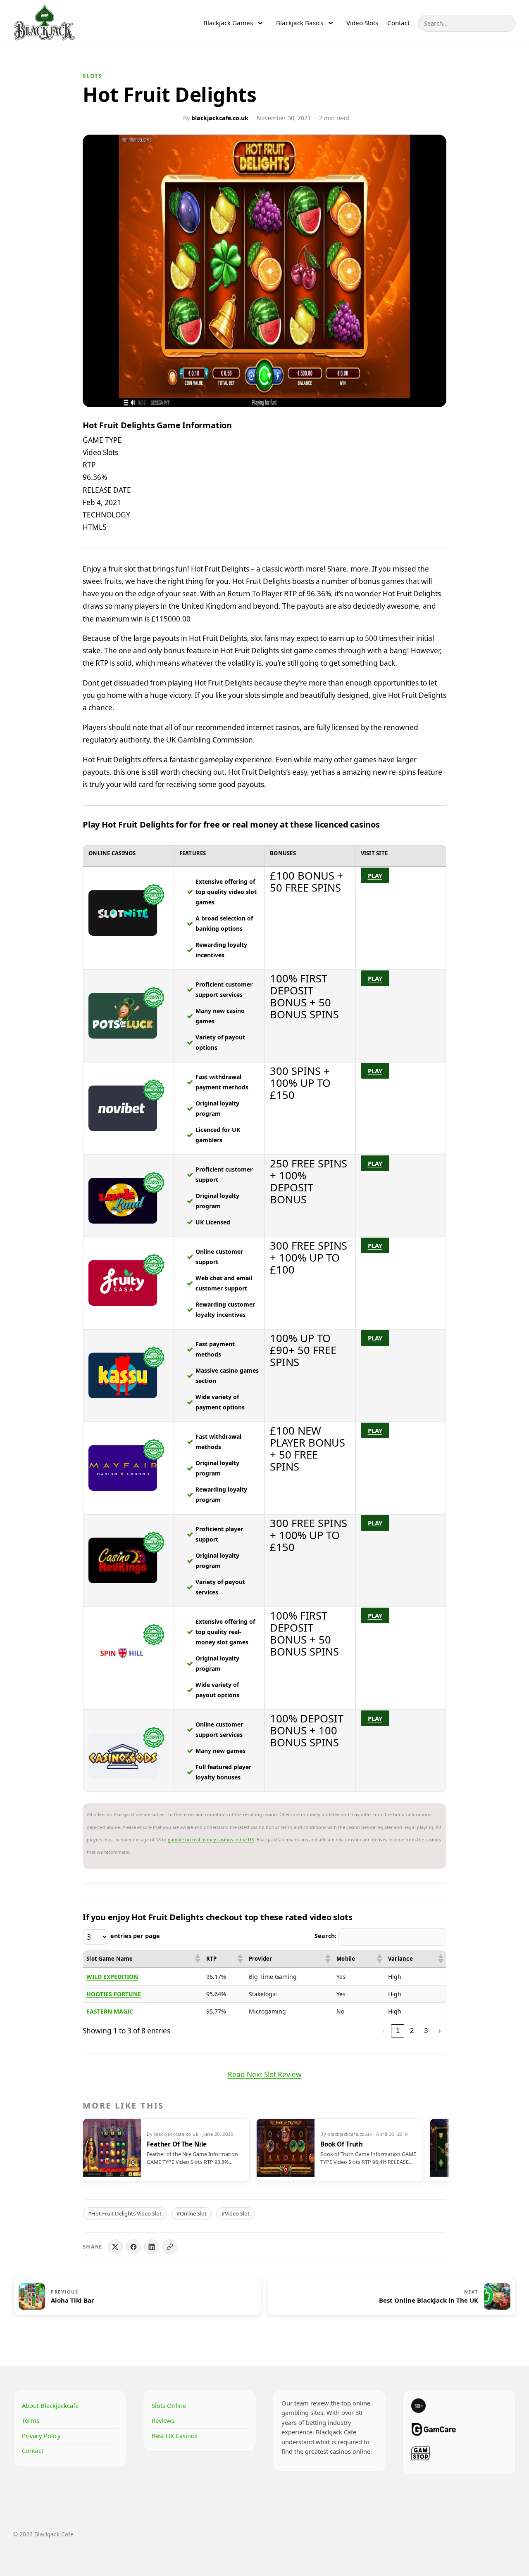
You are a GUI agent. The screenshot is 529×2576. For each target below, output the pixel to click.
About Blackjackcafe (50, 2405)
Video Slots (362, 23)
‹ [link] (384, 2030)
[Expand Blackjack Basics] (331, 23)
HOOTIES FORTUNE (114, 1994)
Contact (398, 23)
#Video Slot (236, 2213)
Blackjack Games (228, 23)
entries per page (135, 1936)
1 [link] (398, 2030)
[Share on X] (115, 2247)
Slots (92, 76)
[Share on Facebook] (133, 2247)
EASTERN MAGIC (110, 2011)
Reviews (163, 2420)
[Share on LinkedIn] (152, 2247)
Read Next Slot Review (265, 2074)
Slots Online (169, 2405)
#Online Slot (192, 2213)
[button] (197, 1959)
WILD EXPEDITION (112, 1977)
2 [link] (412, 2030)
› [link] (440, 2030)
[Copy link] (170, 2247)
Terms (31, 2420)
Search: (325, 1936)
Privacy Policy (41, 2436)
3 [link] (426, 2030)
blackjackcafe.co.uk (220, 118)
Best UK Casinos (175, 2436)
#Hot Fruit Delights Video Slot (125, 2213)
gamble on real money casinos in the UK (211, 1839)
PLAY (375, 875)
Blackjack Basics (300, 23)
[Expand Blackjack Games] (260, 23)
